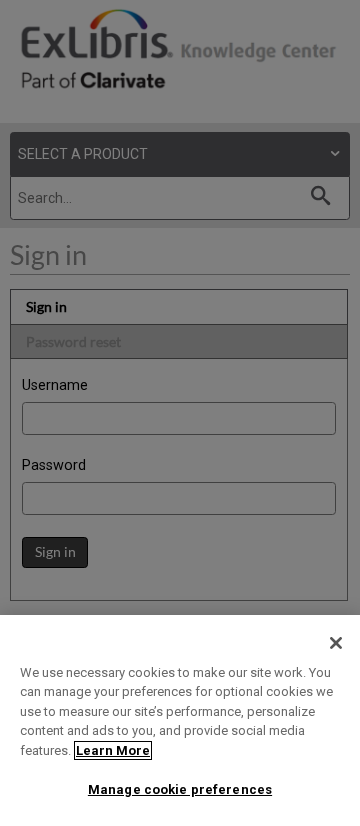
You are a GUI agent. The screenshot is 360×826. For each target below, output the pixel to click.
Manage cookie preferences (180, 789)
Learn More (113, 750)
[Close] (336, 643)
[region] (180, 720)
